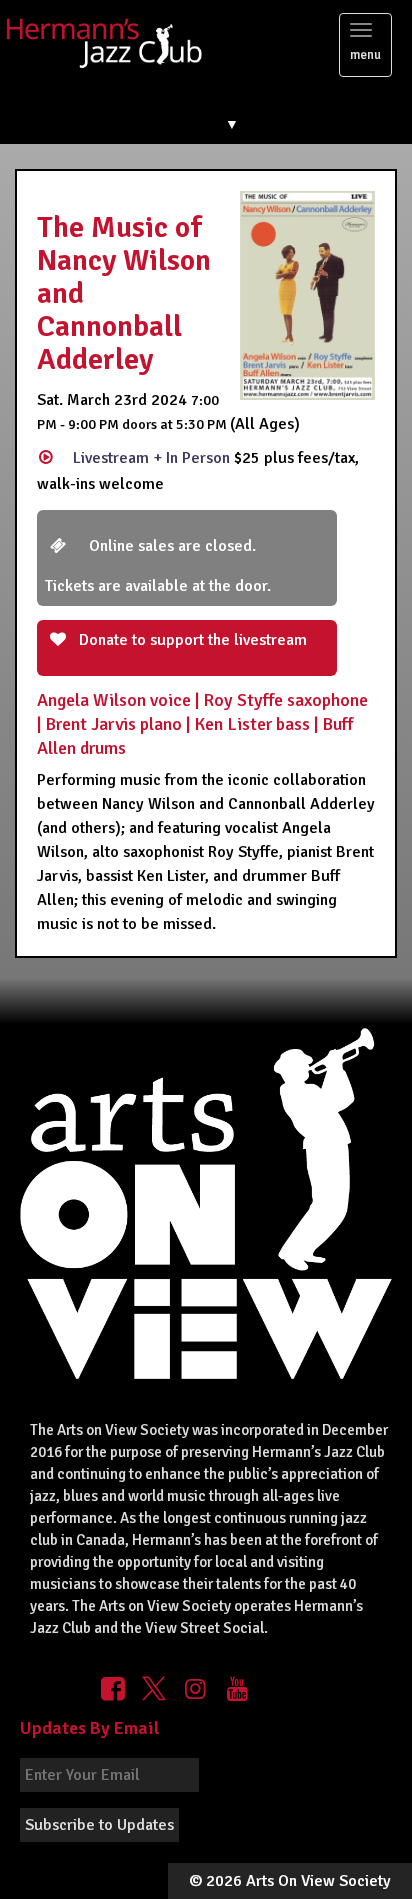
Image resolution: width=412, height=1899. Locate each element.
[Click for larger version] (307, 295)
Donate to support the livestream (191, 640)
